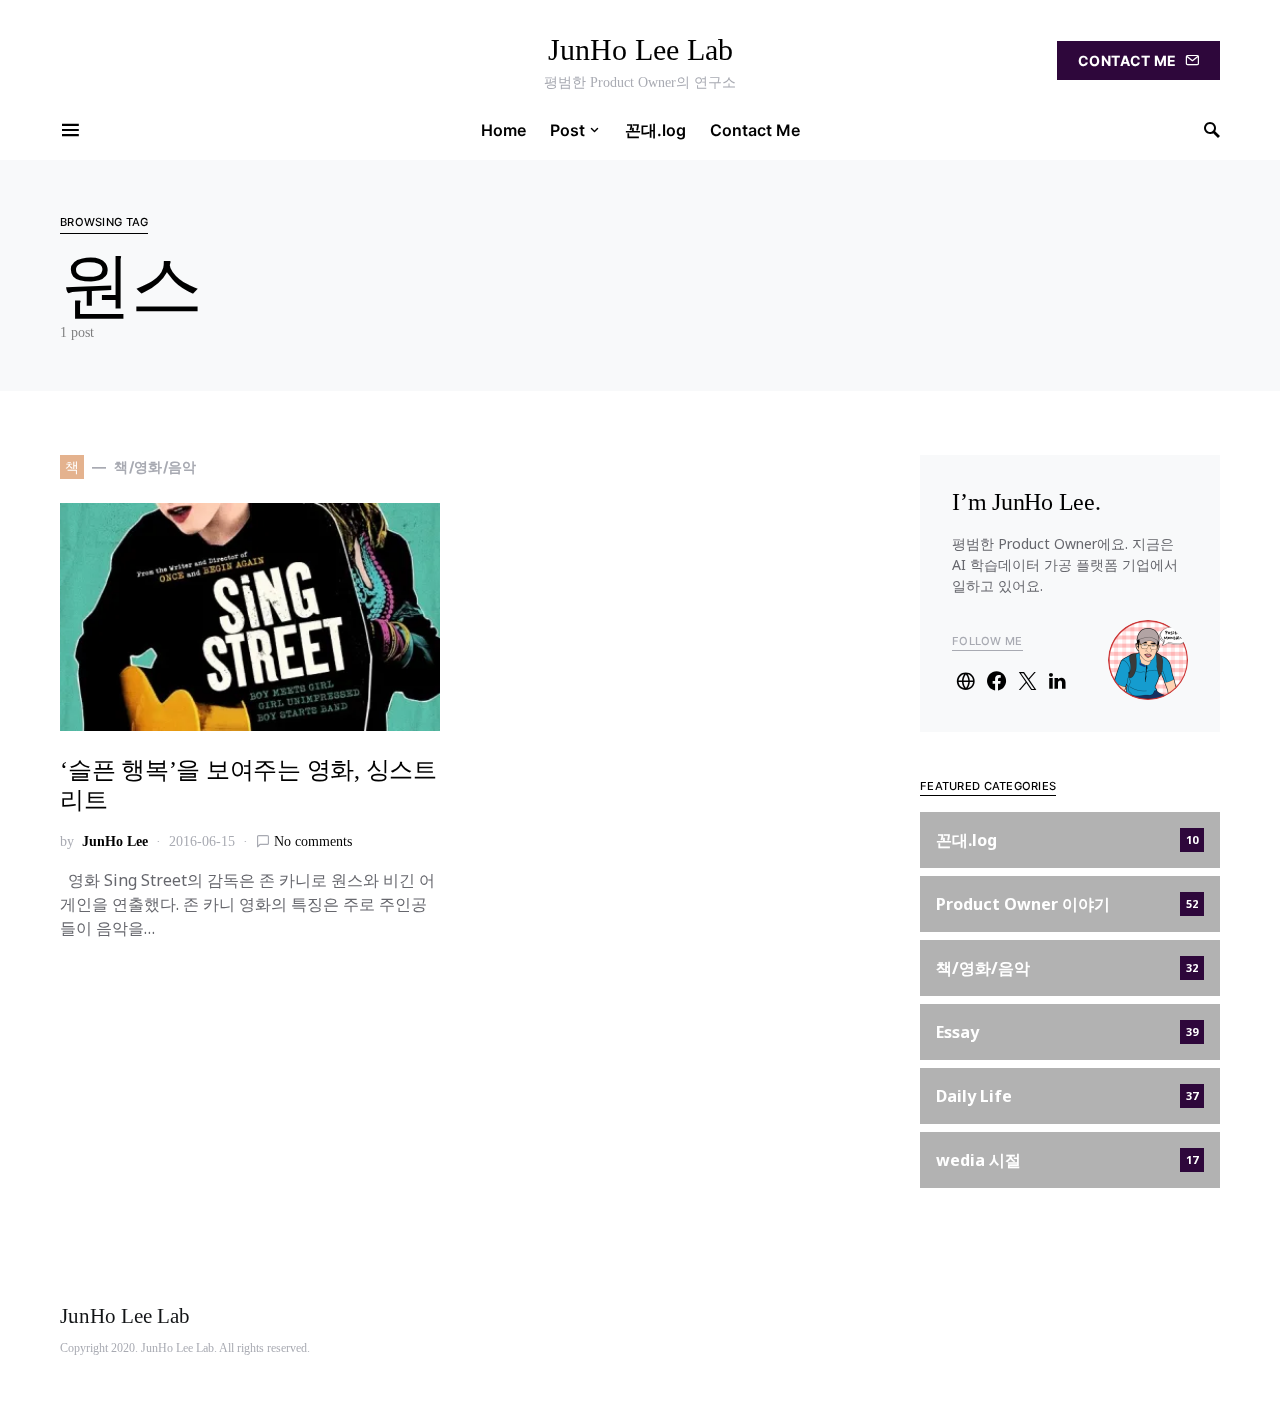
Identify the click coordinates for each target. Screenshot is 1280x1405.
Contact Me (1127, 60)
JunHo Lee (115, 841)
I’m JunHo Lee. (1026, 502)
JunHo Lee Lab (640, 49)
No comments (313, 841)
